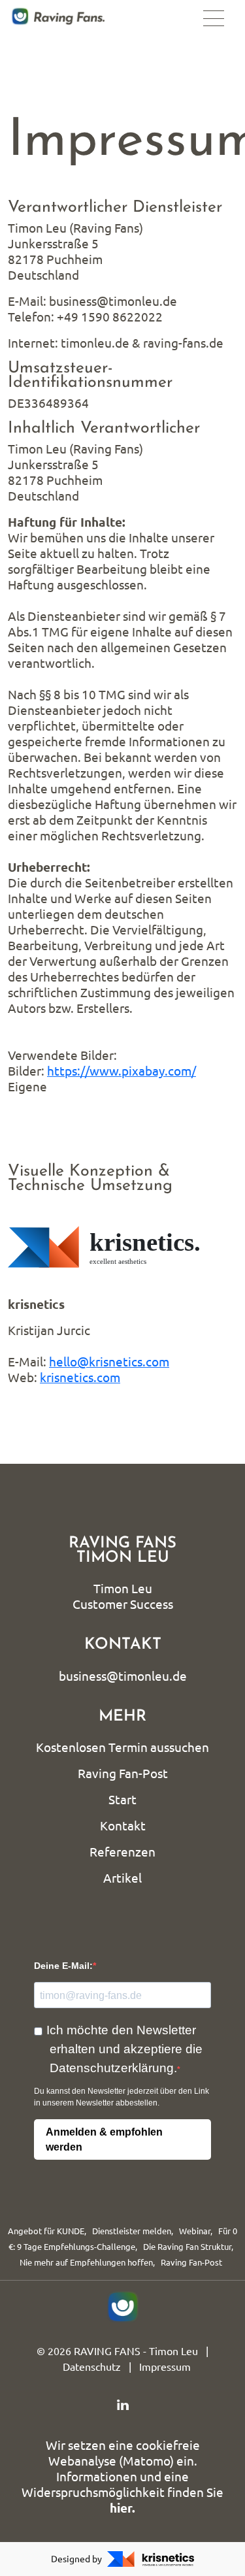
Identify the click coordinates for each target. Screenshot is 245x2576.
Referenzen (122, 1852)
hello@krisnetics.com (109, 1362)
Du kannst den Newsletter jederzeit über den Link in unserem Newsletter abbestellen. (122, 2097)
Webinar (195, 2231)
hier (121, 2508)
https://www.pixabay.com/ (122, 1071)
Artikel (122, 1878)
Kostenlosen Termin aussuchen (122, 1747)
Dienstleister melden (132, 2231)
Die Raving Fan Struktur (187, 2247)
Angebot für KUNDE (46, 2231)
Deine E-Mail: (63, 1966)
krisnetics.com (80, 1378)
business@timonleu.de (123, 1676)
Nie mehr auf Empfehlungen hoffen (86, 2262)
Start (122, 1800)
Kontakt (123, 1826)
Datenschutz (92, 2367)
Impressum (165, 2367)
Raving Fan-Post (123, 1774)
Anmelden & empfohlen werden (104, 2139)
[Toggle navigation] (214, 18)
